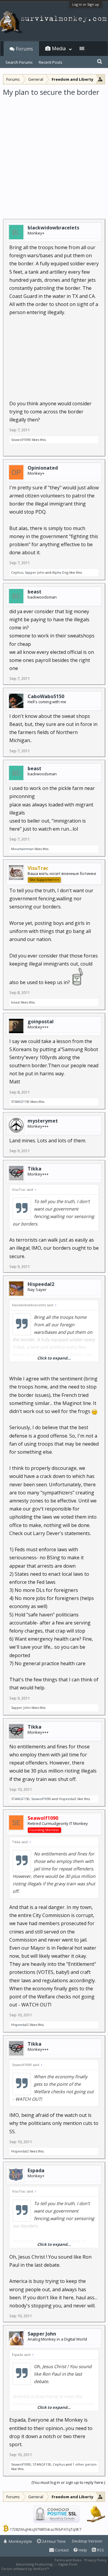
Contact (61, 2550)
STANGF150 (20, 1102)
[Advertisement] (54, 154)
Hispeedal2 (41, 1284)
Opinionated (43, 468)
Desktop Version (87, 2541)
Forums (24, 49)
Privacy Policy (95, 2560)
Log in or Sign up (86, 4)
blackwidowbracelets (53, 228)
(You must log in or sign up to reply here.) (68, 2482)
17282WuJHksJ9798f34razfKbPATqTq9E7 (45, 2529)
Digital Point (68, 2564)
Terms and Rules (68, 2560)
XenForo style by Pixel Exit (71, 2569)
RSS (100, 2550)
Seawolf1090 (21, 440)
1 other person (85, 2464)
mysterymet (43, 1121)
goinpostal (41, 1021)
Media (59, 48)
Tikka (34, 1169)
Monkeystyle (20, 2541)
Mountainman (22, 849)
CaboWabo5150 (46, 696)
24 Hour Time (53, 2541)
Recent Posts (51, 62)
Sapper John (35, 572)
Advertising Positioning (34, 2564)
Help (82, 2550)
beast (34, 592)
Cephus (17, 572)
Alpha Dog (60, 572)
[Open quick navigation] (100, 79)
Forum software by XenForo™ (26, 2569)
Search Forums (19, 62)
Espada (36, 2170)
